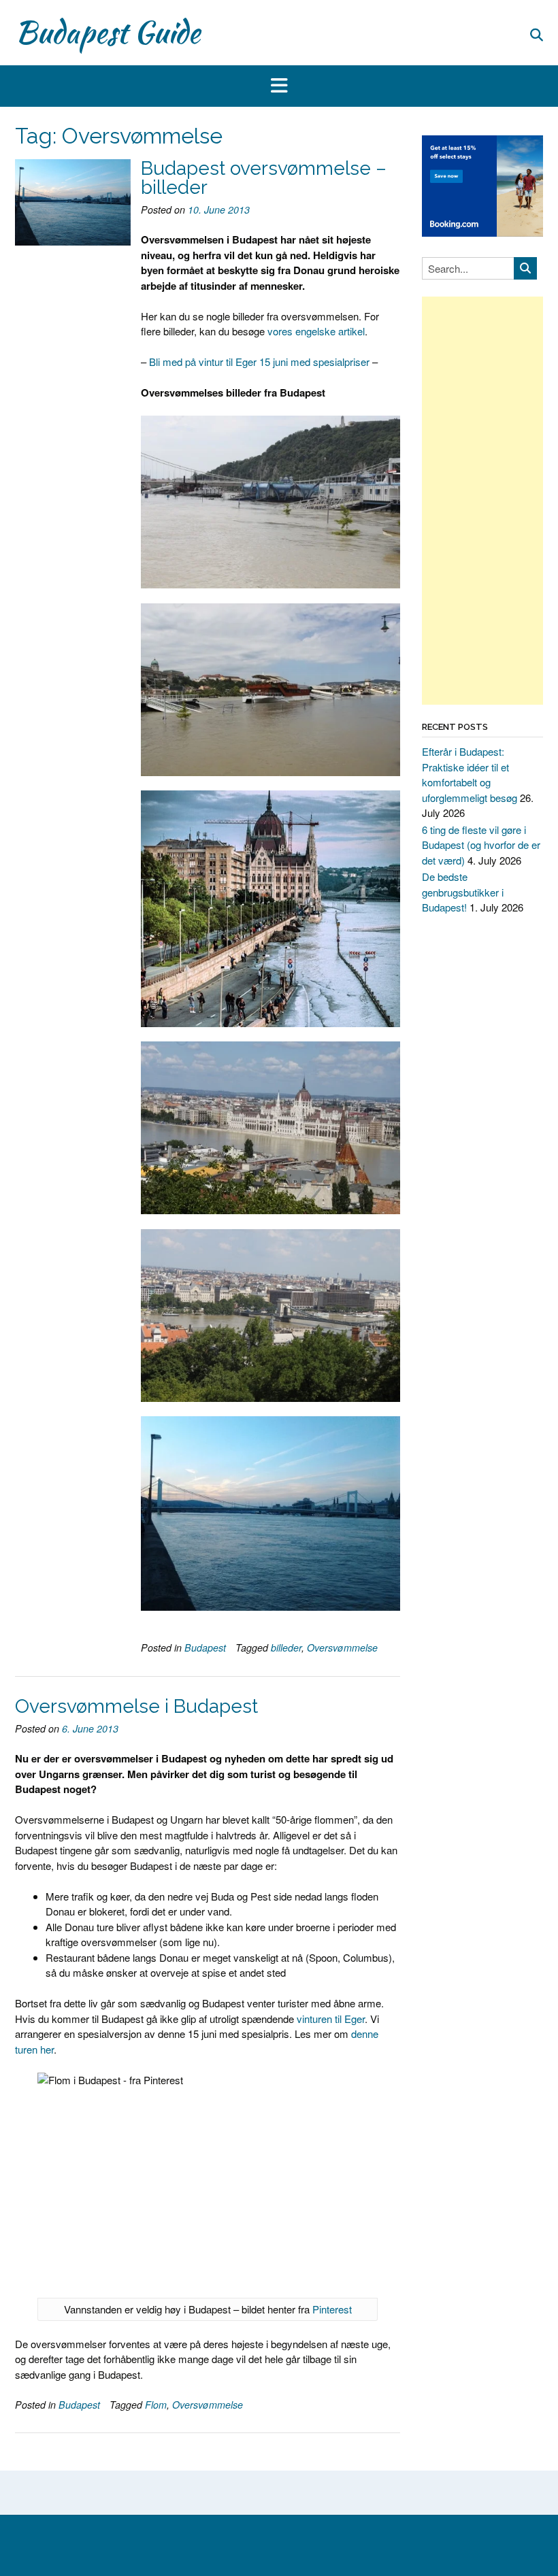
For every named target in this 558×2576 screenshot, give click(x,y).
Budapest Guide (108, 32)
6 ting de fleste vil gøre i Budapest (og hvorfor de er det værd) (481, 845)
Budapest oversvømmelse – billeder (264, 178)
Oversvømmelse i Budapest (136, 1706)
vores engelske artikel (316, 331)
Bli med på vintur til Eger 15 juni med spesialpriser (259, 362)
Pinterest (332, 2309)
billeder (286, 1647)
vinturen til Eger (331, 2019)
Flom (156, 2405)
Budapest (205, 1647)
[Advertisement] (482, 501)
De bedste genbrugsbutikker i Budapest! (463, 892)
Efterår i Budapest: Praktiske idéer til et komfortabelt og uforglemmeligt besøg (470, 774)
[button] (279, 86)
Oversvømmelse (342, 1647)
